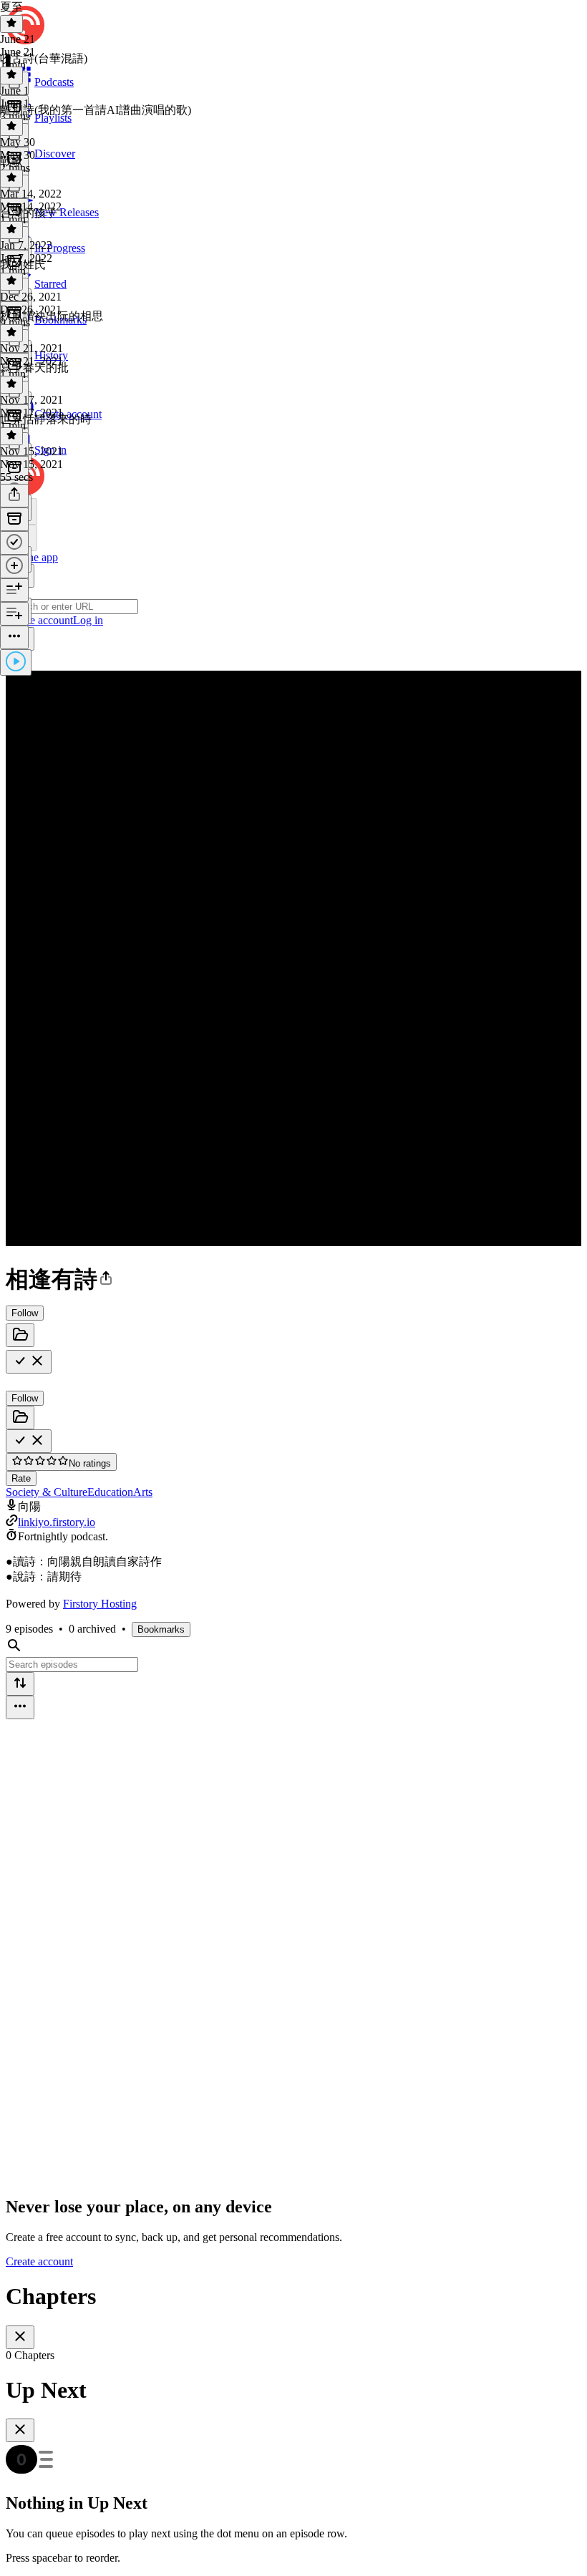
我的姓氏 (23, 264)
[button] (106, 1279)
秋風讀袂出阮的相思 (52, 316)
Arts (143, 1492)
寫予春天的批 (34, 368)
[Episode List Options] (20, 1707)
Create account (39, 2261)
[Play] (16, 662)
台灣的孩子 (29, 213)
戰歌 (11, 161)
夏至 (11, 7)
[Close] (20, 2337)
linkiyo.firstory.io (57, 1522)
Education (110, 1492)
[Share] (14, 496)
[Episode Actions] (14, 637)
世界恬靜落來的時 (46, 419)
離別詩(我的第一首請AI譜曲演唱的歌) (96, 110)
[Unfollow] (29, 1362)
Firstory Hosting (100, 1604)
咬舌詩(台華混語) (44, 58)
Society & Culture (47, 1492)
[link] (293, 544)
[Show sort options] (20, 1684)
